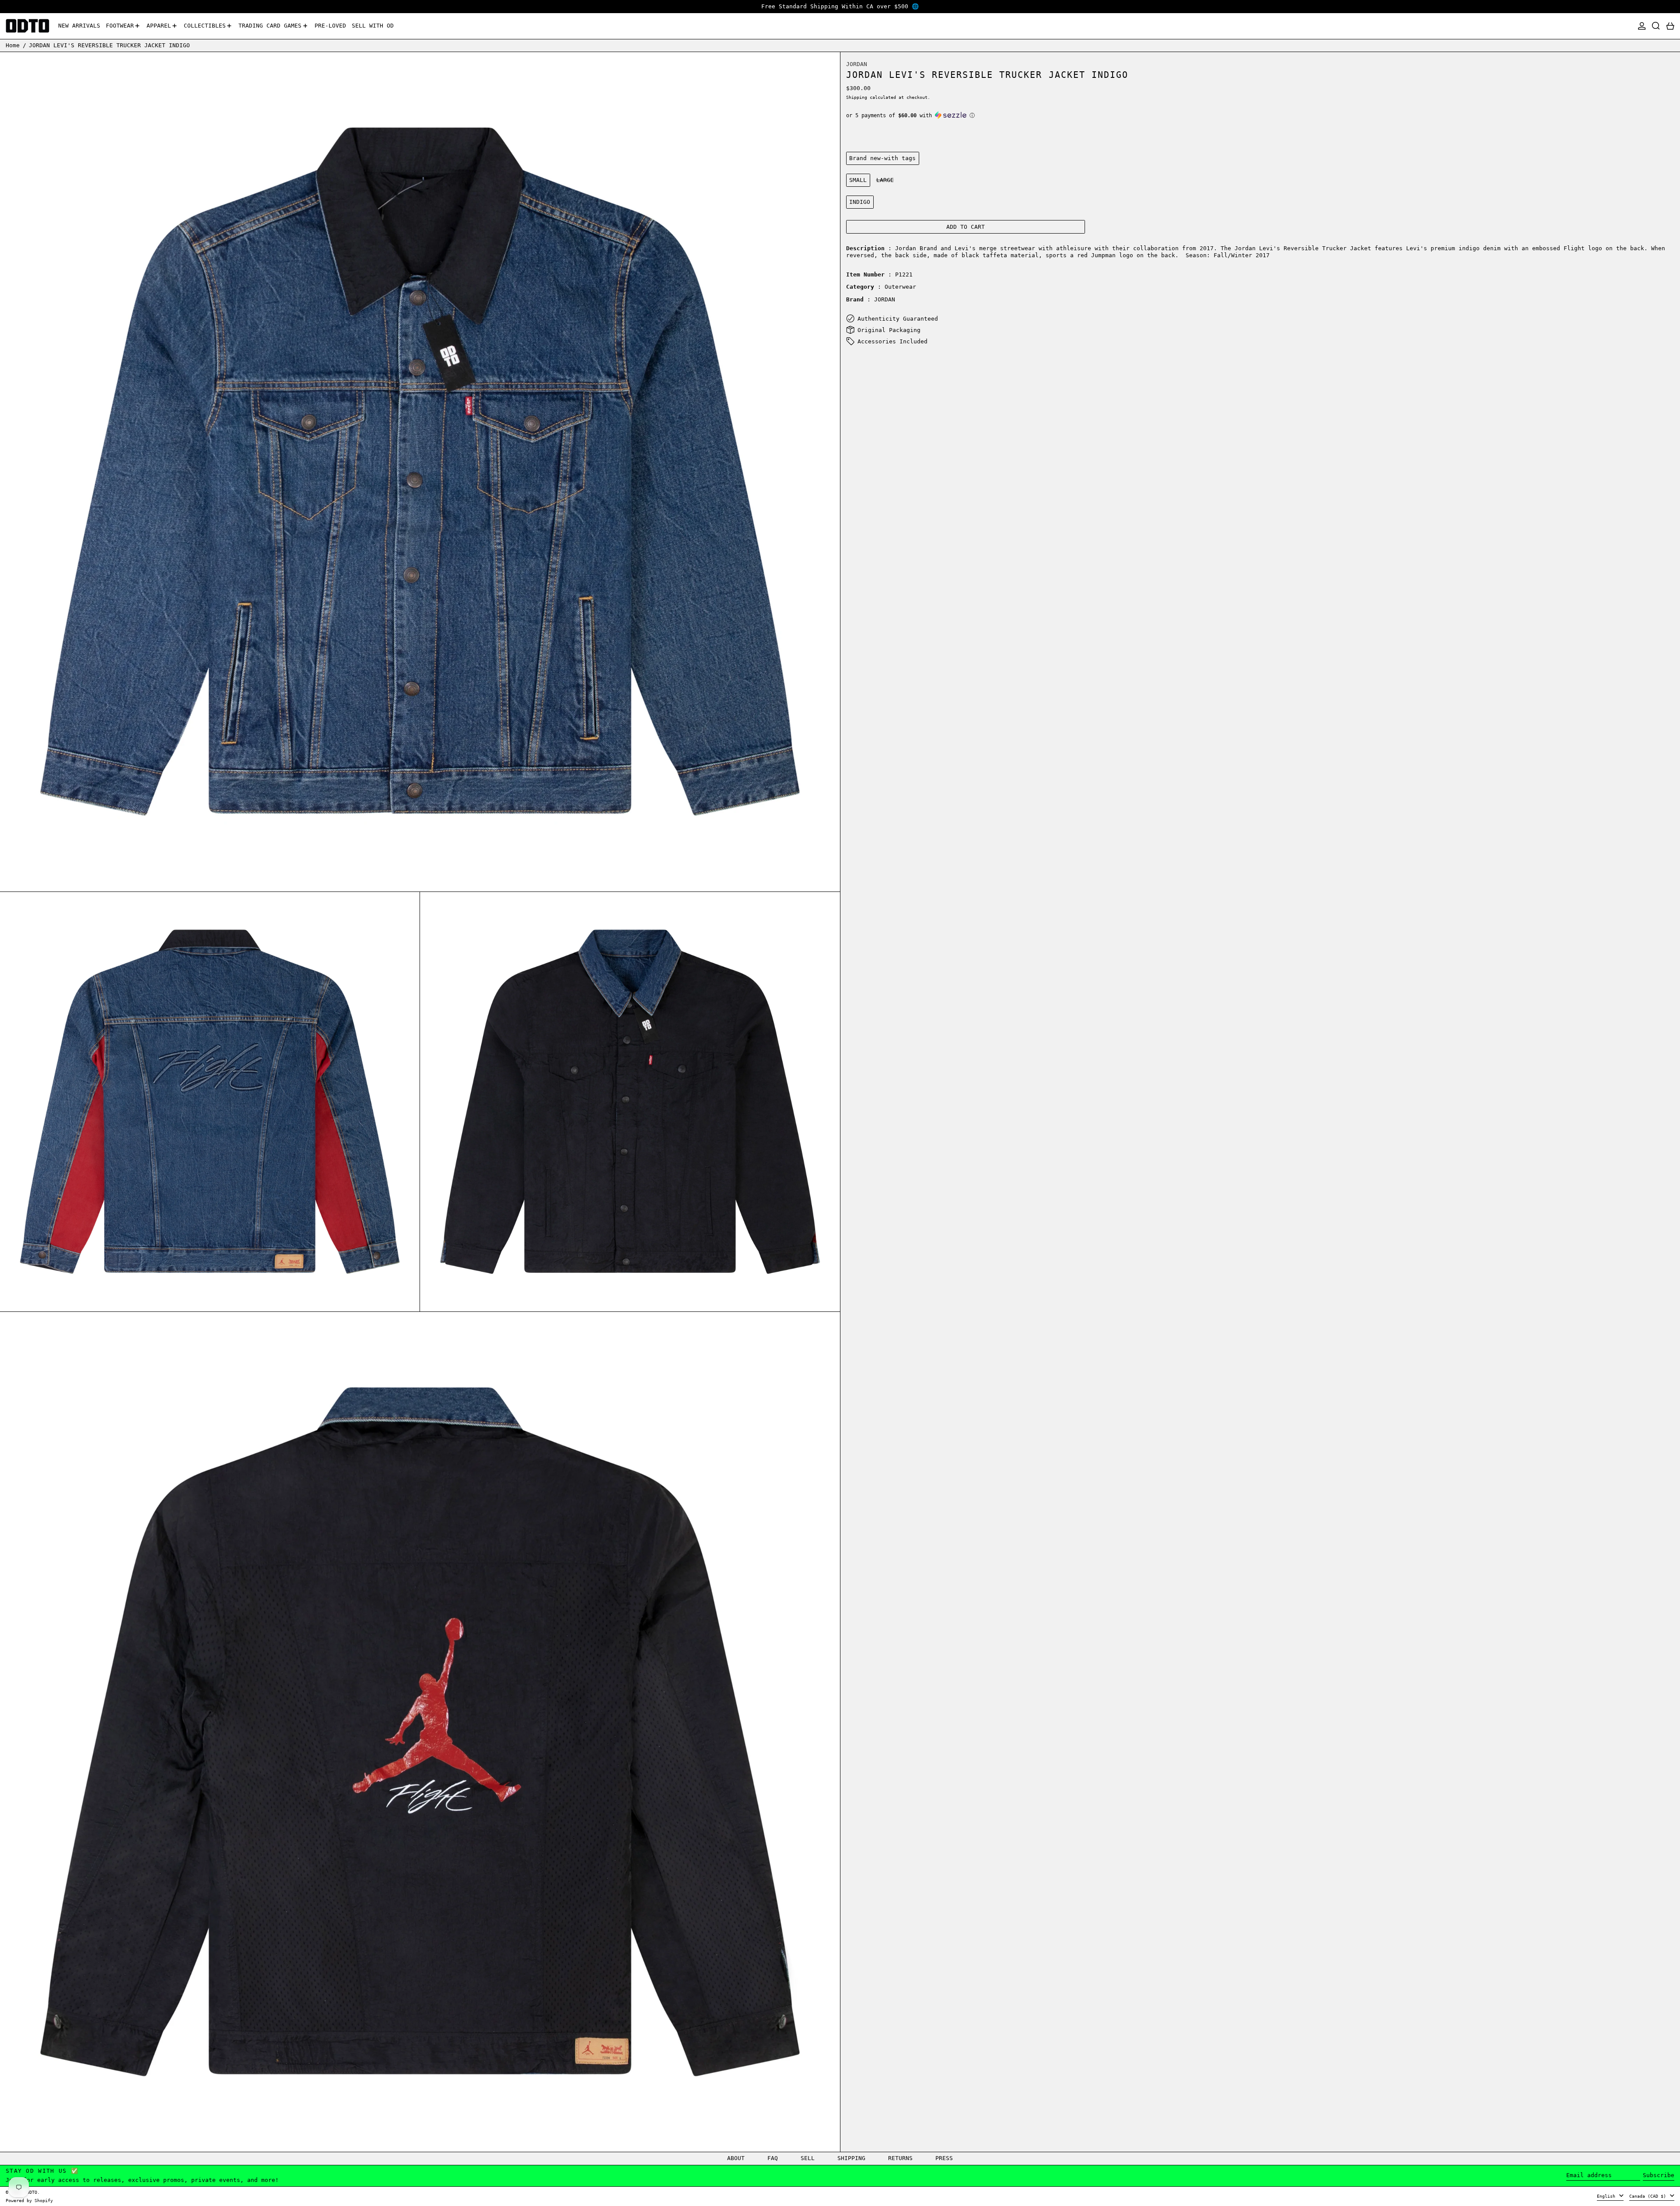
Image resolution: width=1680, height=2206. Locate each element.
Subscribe (1659, 2175)
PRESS (944, 2158)
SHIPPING (851, 2158)
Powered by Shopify (29, 2200)
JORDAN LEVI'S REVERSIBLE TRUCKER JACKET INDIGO (109, 45)
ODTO (32, 2192)
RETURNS (900, 2158)
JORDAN (857, 64)
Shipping (857, 97)
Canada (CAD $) (1649, 2196)
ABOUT (736, 2158)
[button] (1656, 26)
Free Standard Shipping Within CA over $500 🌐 (840, 6)
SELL (808, 2158)
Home (13, 45)
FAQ (773, 2158)
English (1607, 2196)
